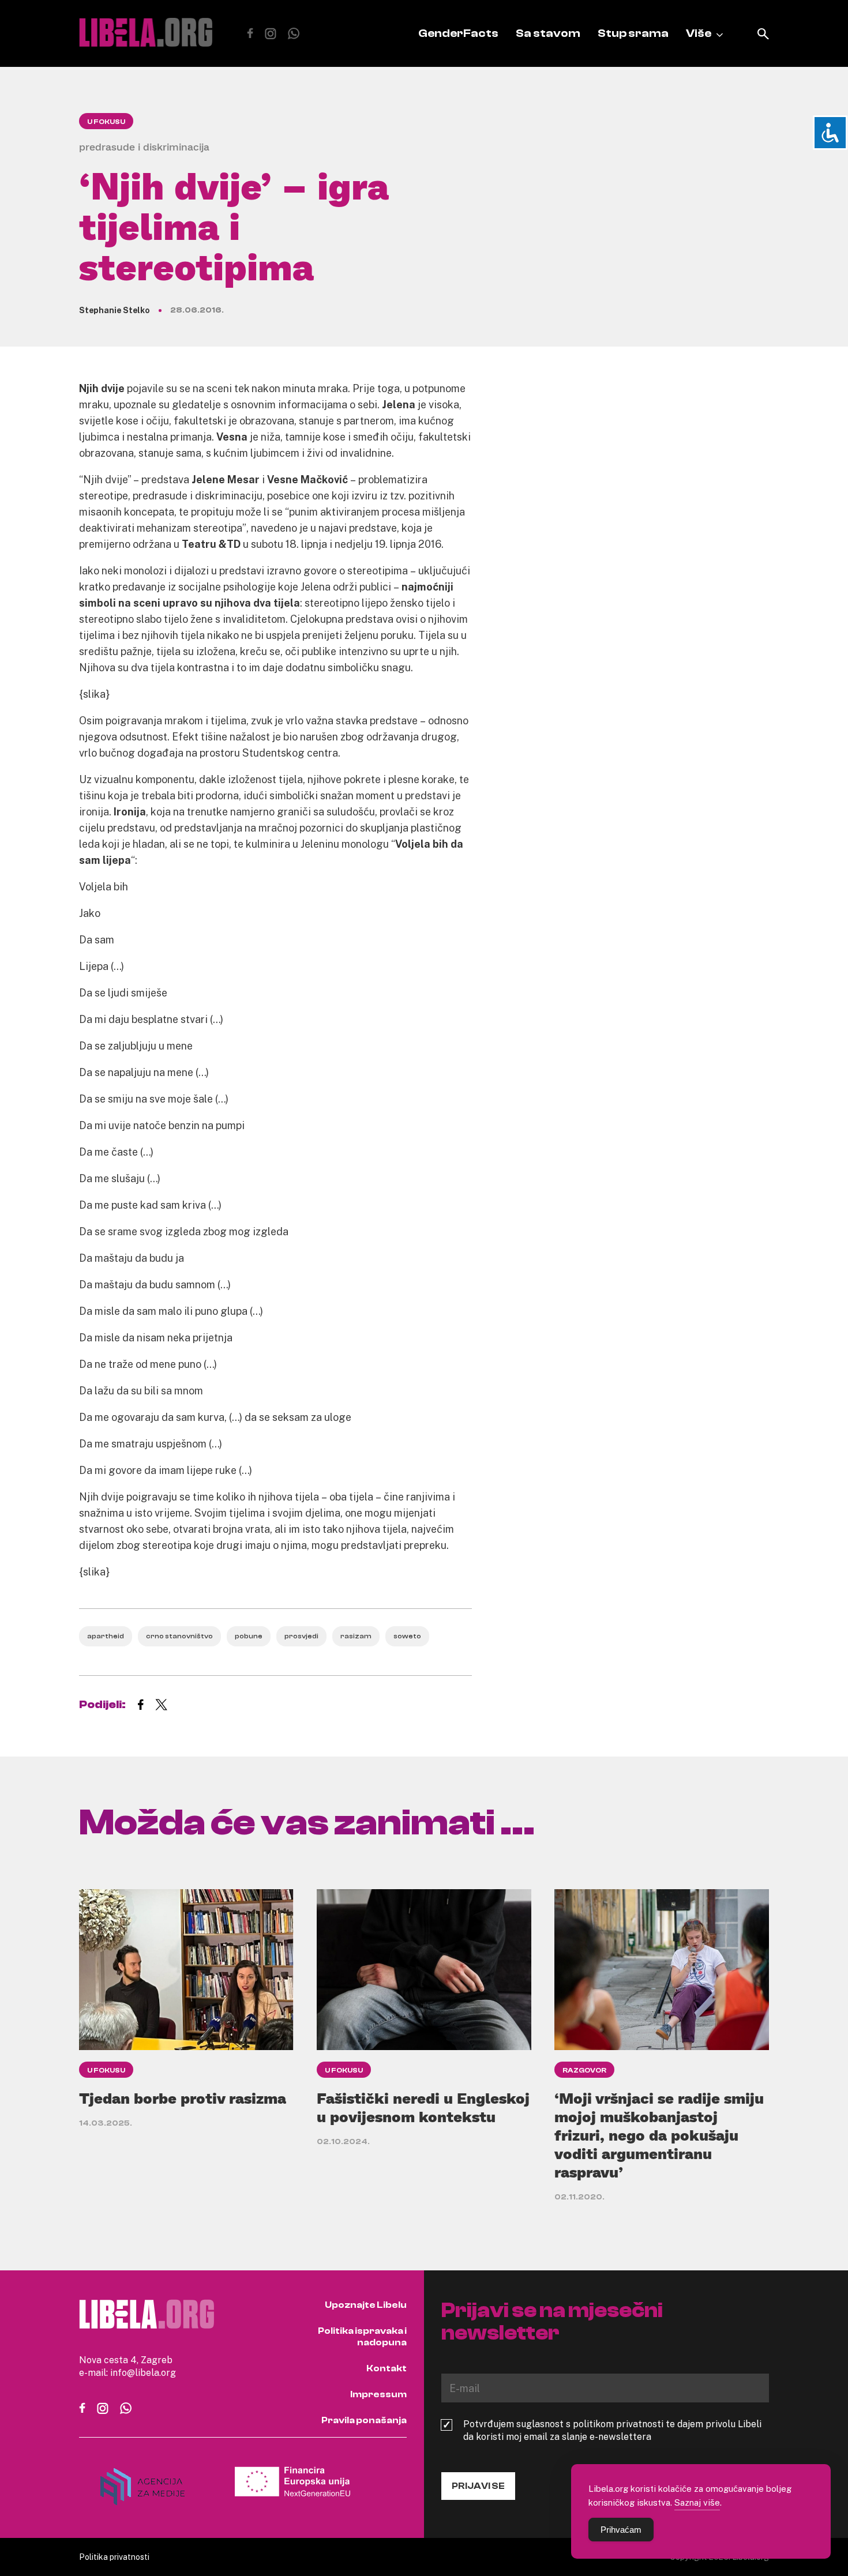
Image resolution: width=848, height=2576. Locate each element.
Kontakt (387, 2368)
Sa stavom (548, 33)
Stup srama (633, 33)
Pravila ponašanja (364, 2420)
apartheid (106, 1636)
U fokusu (106, 122)
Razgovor (584, 2070)
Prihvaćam (621, 2530)
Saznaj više (697, 2502)
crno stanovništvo (179, 1636)
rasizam (356, 1636)
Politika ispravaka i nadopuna (362, 2337)
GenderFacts (458, 33)
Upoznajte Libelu (366, 2305)
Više (699, 33)
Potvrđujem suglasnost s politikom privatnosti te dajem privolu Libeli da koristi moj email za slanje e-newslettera (612, 2430)
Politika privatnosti (114, 2557)
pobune (249, 1636)
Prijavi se (478, 2486)
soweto (407, 1636)
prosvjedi (301, 1636)
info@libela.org (143, 2372)
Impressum (378, 2394)
